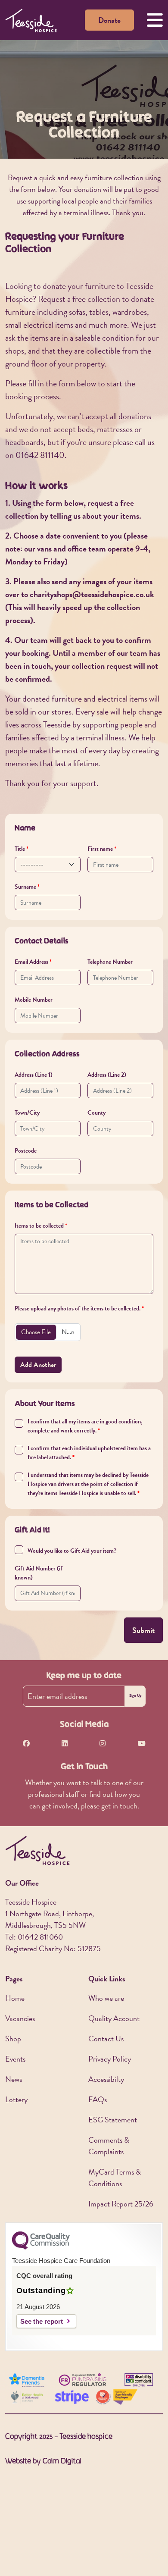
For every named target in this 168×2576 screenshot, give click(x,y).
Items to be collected (39, 1226)
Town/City (27, 1113)
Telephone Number (110, 962)
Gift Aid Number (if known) (39, 1573)
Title (20, 849)
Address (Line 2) (107, 1075)
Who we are (106, 1998)
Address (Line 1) (34, 1075)
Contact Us (106, 2039)
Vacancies (20, 2018)
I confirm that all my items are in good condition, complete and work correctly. (85, 1426)
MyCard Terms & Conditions (115, 2178)
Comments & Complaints (109, 2146)
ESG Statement (113, 2120)
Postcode (26, 1151)
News (14, 2079)
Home (15, 1998)
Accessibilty (106, 2079)
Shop (13, 2039)
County (96, 1113)
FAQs (98, 2099)
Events (15, 2059)
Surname (25, 887)
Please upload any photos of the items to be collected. (78, 1308)
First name (100, 849)
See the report (42, 2321)
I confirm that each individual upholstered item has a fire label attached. (89, 1453)
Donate (109, 20)
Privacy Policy (110, 2059)
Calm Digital (62, 2462)
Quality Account (114, 2018)
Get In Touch (84, 1767)
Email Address (31, 962)
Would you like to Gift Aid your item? (72, 1551)
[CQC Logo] (41, 2247)
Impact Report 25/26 (121, 2204)
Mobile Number (34, 1000)
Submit (143, 1630)
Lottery (16, 2099)
